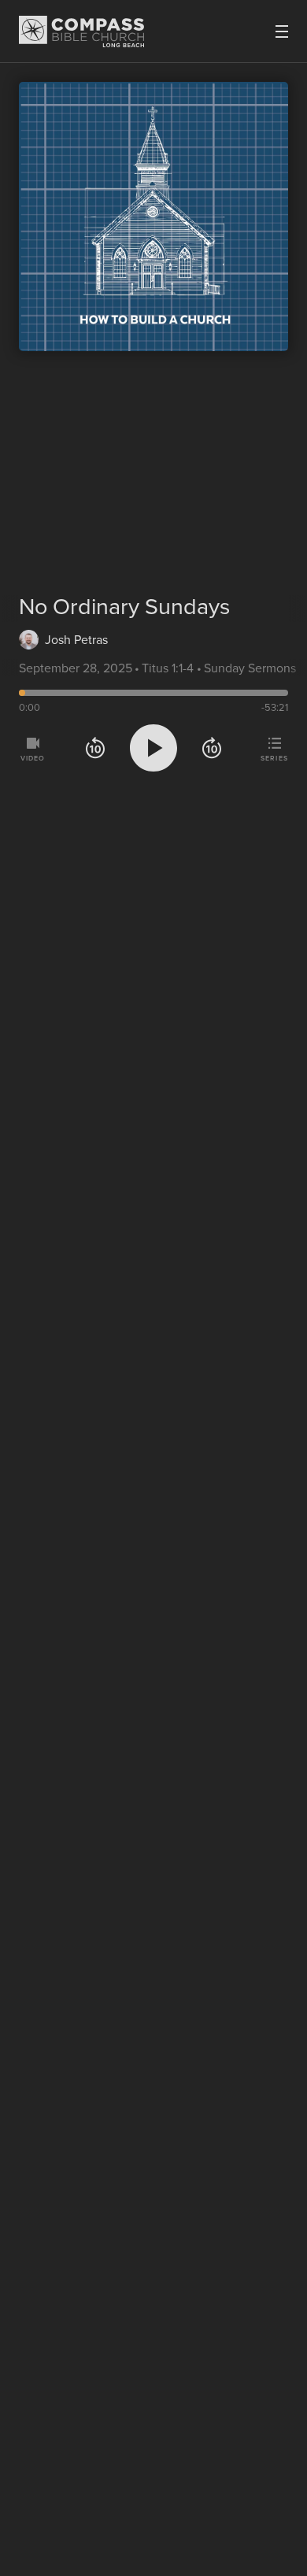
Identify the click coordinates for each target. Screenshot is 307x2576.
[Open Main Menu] (282, 31)
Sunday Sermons (250, 668)
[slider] (153, 693)
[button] (95, 751)
